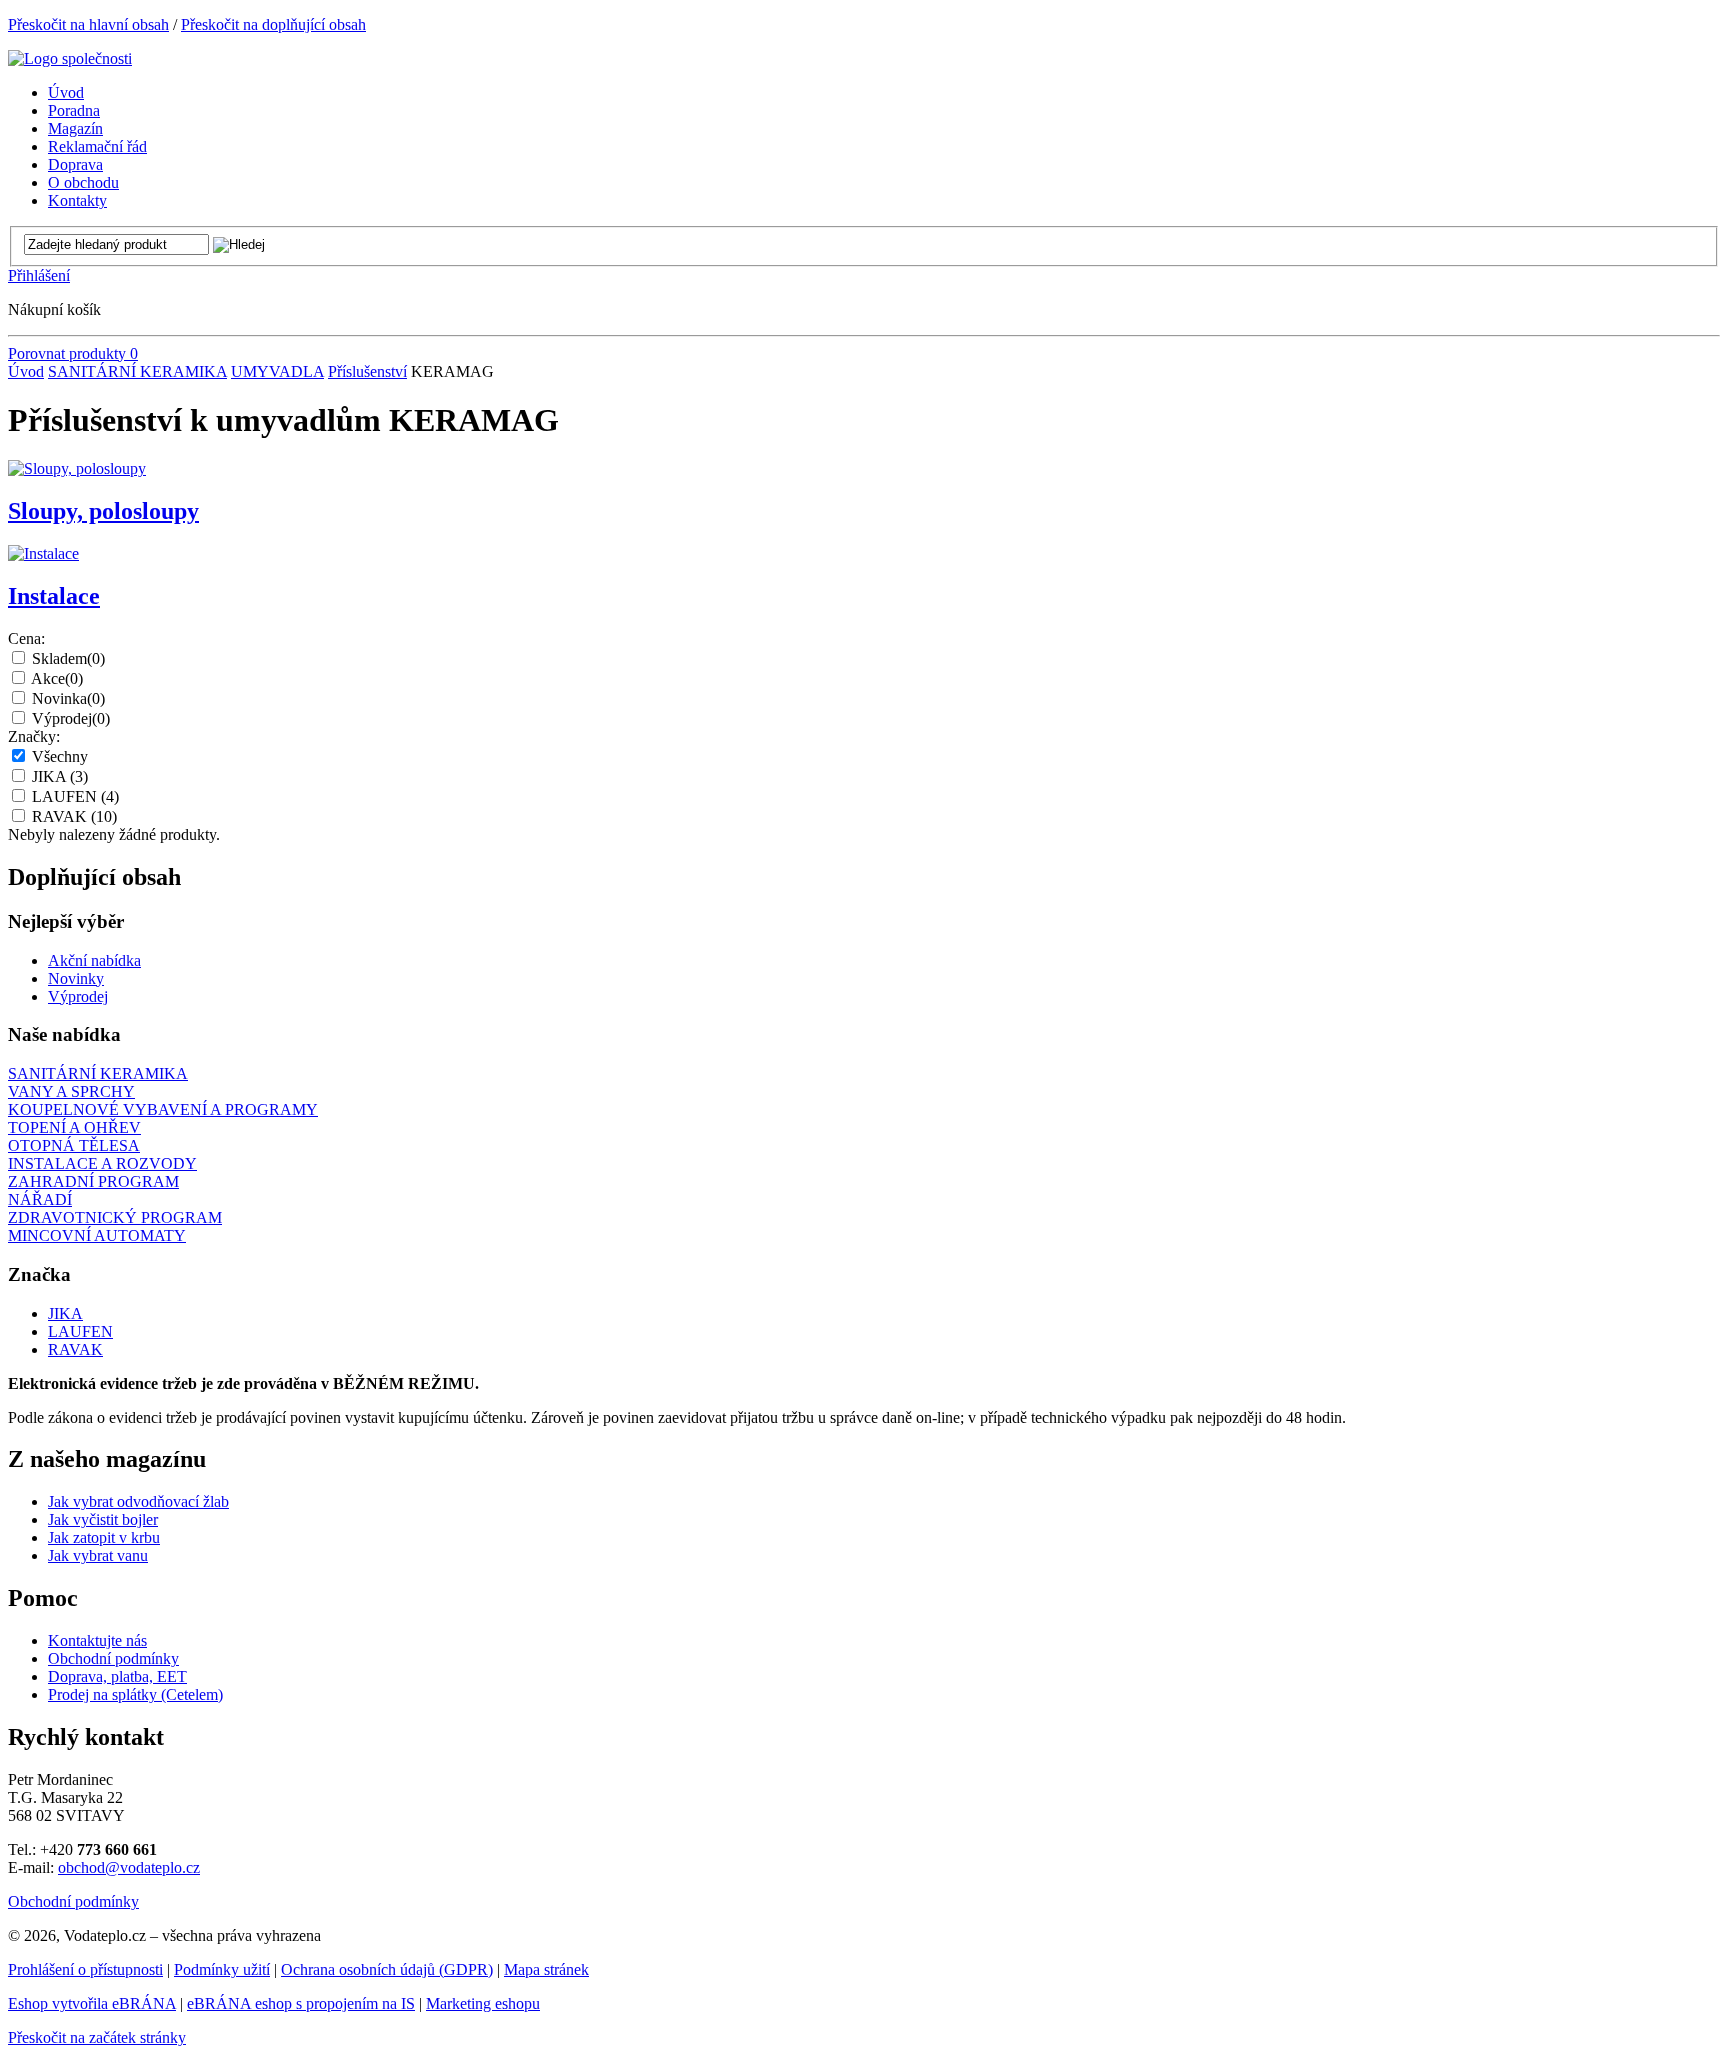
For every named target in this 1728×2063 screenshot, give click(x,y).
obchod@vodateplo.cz (129, 1867)
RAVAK (74, 816)
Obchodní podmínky (113, 1658)
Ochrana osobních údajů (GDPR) (387, 1969)
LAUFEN (75, 796)
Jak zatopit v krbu (104, 1537)
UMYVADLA (277, 371)
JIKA (60, 776)
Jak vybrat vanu (98, 1555)
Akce (57, 678)
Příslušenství (367, 371)
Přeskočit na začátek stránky (97, 2037)
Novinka (68, 698)
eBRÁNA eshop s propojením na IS (301, 2003)
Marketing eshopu (483, 2003)
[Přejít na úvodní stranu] (70, 58)
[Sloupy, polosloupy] (77, 468)
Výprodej (71, 718)
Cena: (26, 638)
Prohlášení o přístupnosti (85, 1969)
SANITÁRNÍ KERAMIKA (137, 371)
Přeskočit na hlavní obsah (88, 24)
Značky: (34, 736)
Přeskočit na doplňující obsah (273, 24)
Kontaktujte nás (97, 1640)
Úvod (26, 371)
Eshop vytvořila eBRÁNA (92, 2003)
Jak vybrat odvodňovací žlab (138, 1501)
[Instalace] (43, 553)
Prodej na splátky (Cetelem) (135, 1694)
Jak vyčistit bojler (103, 1519)
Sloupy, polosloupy (103, 511)
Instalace (54, 596)
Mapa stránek (546, 1969)
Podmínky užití (222, 1969)
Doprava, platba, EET (117, 1676)
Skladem (68, 658)
